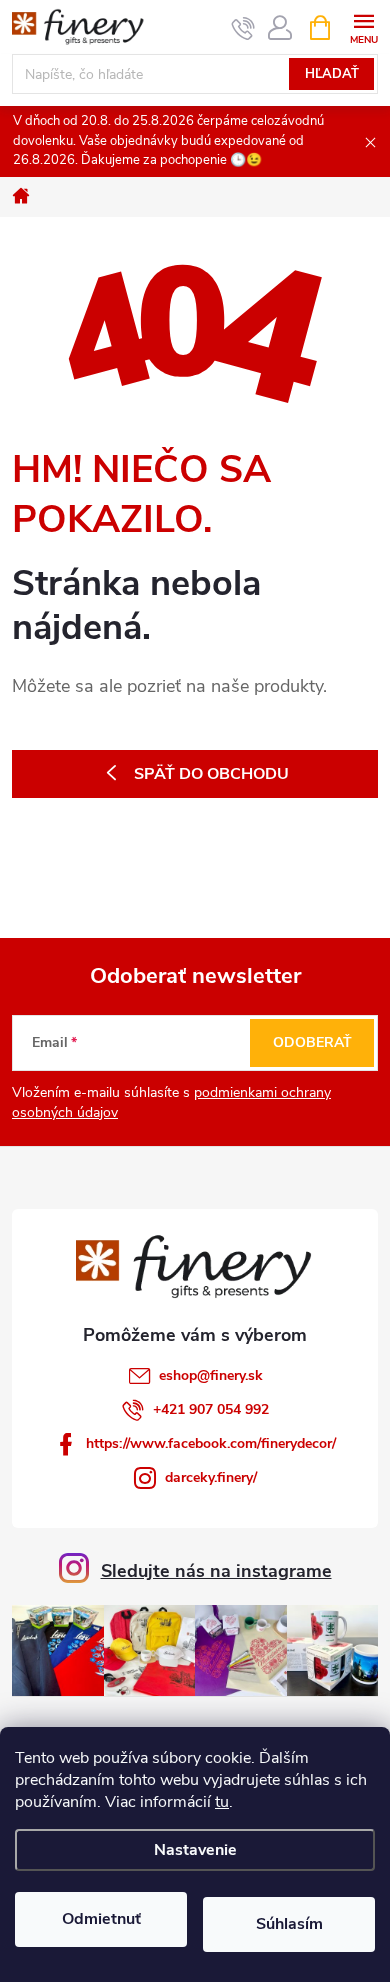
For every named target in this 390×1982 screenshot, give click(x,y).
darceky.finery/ (211, 1477)
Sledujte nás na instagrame (216, 1571)
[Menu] (363, 26)
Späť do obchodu (211, 774)
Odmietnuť (101, 1919)
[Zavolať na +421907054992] (243, 28)
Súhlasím (289, 1924)
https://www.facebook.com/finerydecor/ (211, 1443)
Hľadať (332, 74)
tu (222, 1802)
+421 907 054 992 (211, 1409)
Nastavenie (195, 1850)
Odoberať (312, 1042)
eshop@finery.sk (211, 1375)
